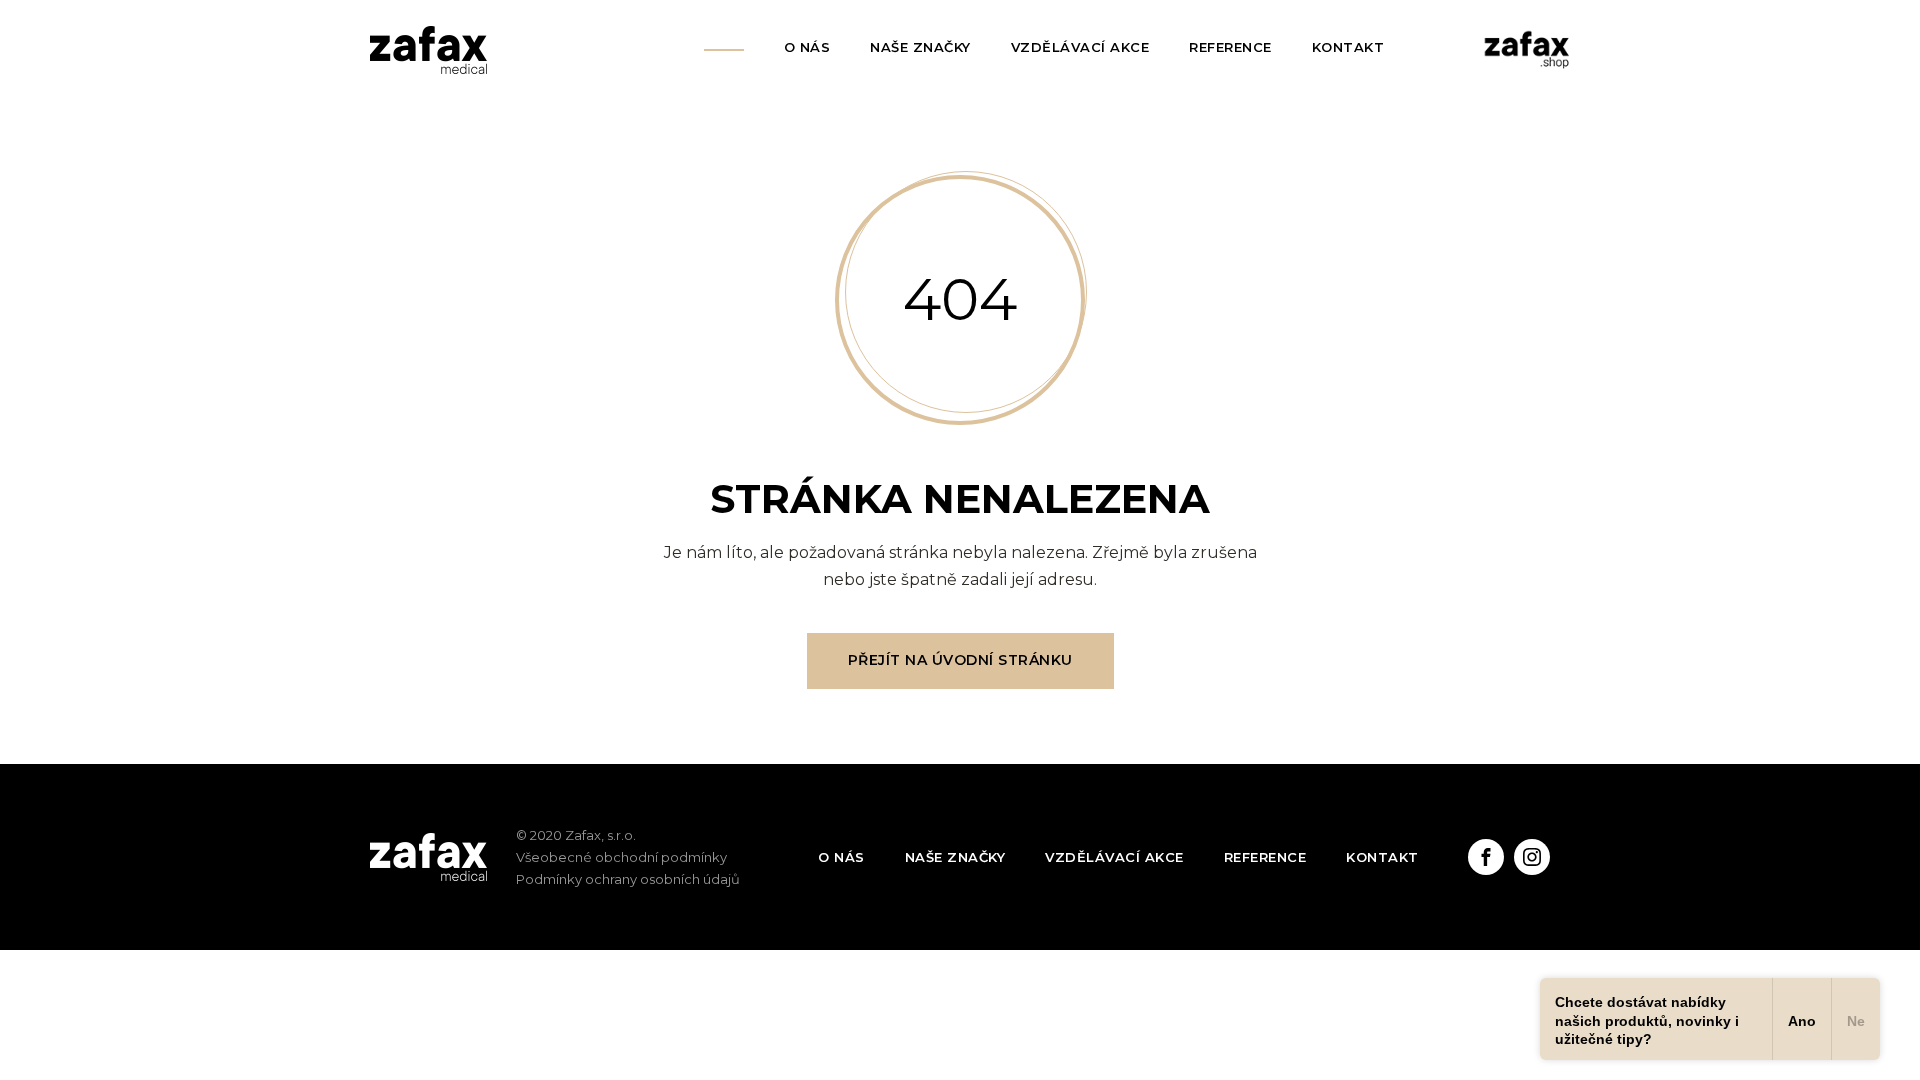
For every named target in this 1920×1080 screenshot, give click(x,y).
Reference (1230, 47)
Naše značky (920, 47)
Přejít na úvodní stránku (960, 660)
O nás (807, 47)
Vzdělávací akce (1080, 47)
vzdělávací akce (1114, 857)
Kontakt (1348, 47)
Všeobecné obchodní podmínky (621, 857)
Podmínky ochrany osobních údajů (628, 879)
